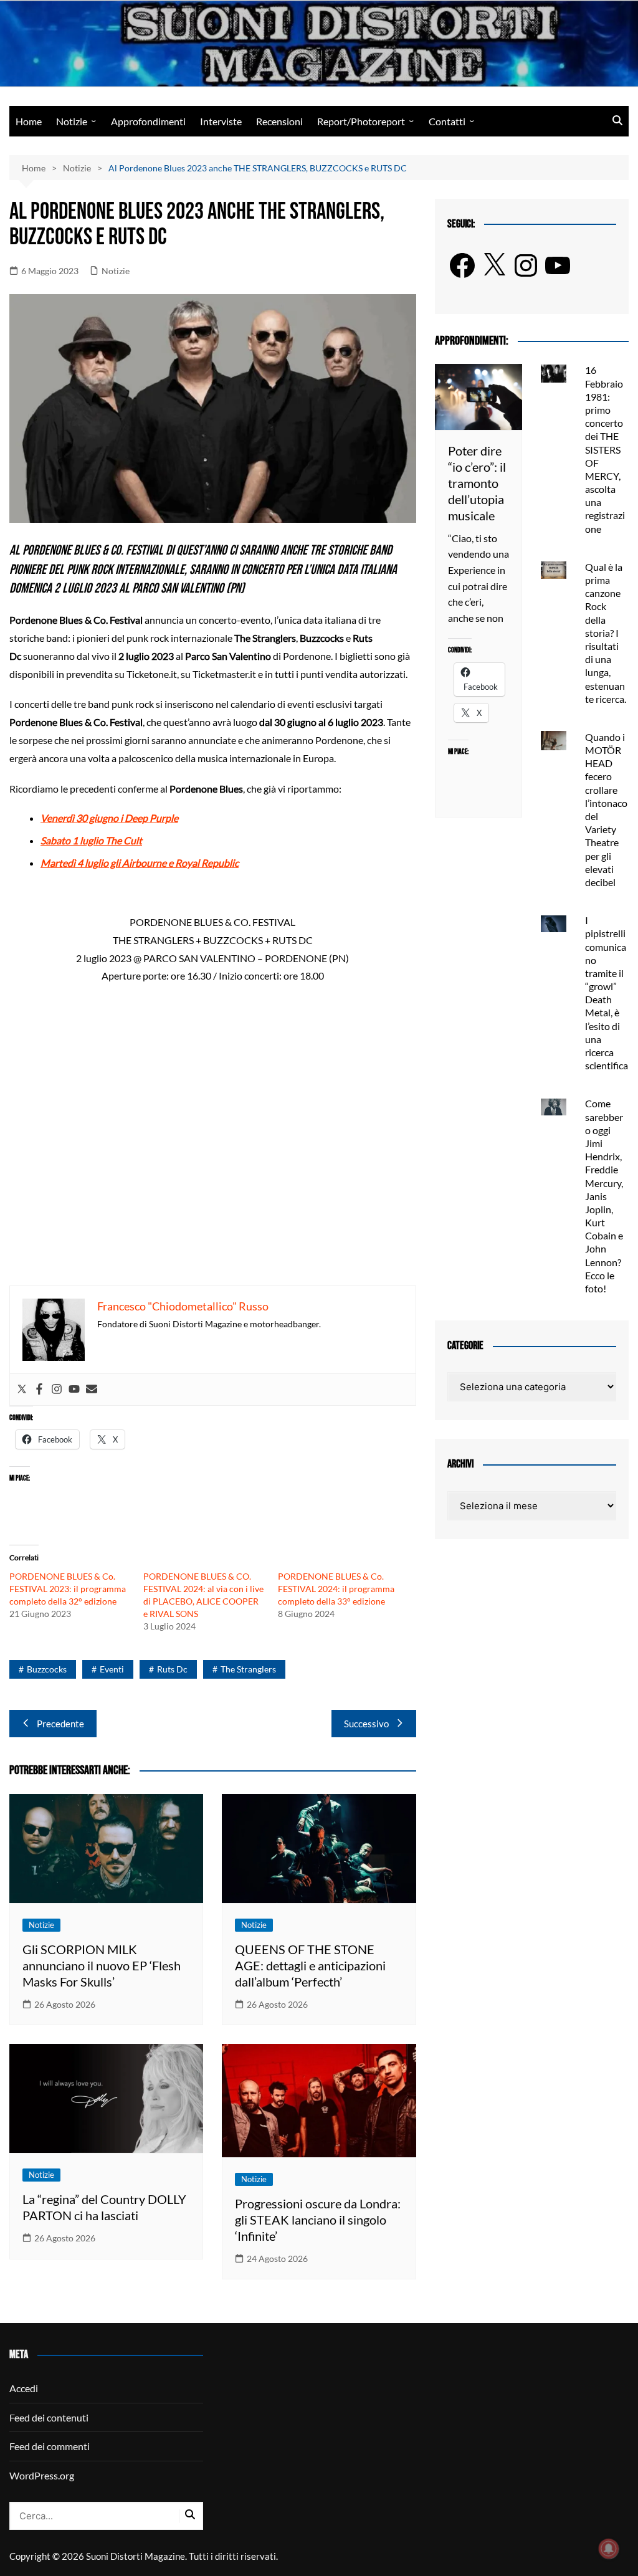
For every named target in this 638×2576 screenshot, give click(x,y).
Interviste (221, 121)
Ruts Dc (172, 1669)
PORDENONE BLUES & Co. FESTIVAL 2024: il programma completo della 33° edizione (336, 1589)
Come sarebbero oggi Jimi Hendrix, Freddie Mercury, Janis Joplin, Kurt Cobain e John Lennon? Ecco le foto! (604, 1196)
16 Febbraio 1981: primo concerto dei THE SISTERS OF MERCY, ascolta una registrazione (605, 449)
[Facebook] (39, 1390)
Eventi (112, 1669)
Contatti (447, 121)
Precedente (60, 1724)
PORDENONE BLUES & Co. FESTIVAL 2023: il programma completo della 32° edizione (68, 1589)
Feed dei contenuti (49, 2417)
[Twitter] (22, 1390)
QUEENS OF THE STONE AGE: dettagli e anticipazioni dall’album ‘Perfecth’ (310, 1965)
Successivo (366, 1724)
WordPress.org (42, 2475)
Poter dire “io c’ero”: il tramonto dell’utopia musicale (477, 483)
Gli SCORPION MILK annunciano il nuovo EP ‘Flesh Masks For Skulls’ (102, 1965)
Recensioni (279, 121)
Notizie (72, 121)
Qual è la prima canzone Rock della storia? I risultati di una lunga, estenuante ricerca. (606, 633)
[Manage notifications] (609, 2549)
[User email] (92, 1390)
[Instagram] (57, 1390)
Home (29, 121)
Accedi (24, 2388)
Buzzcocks (47, 1669)
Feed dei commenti (50, 2446)
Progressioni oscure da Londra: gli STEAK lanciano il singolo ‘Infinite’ (318, 2220)
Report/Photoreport (361, 121)
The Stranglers (248, 1669)
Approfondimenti (148, 121)
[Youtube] (74, 1390)
